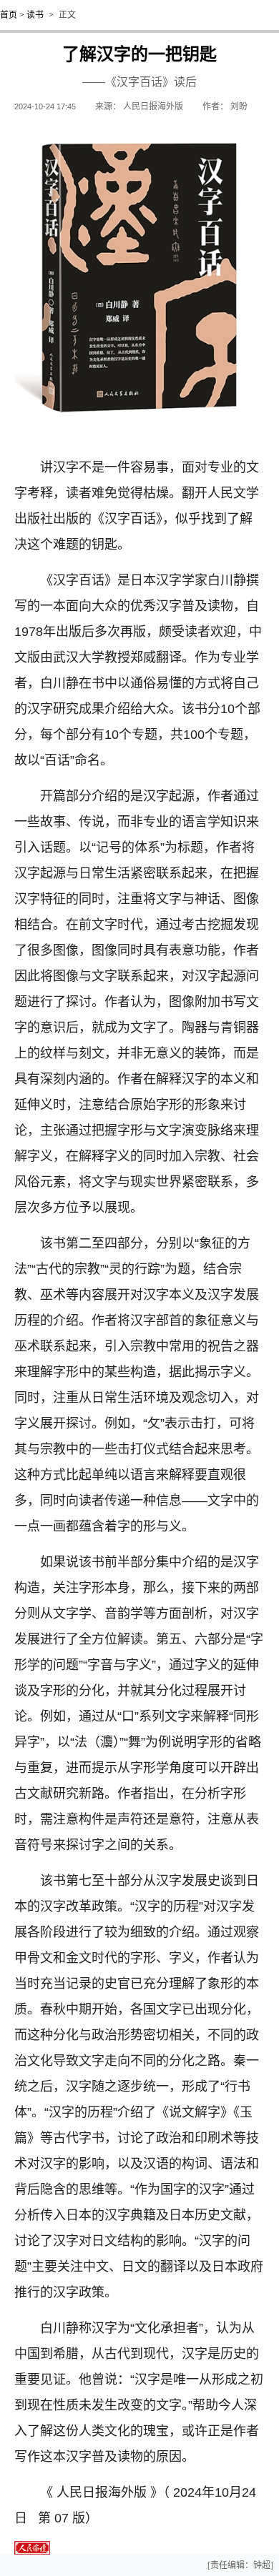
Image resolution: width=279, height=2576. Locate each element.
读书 (35, 15)
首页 (9, 15)
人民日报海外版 (153, 106)
